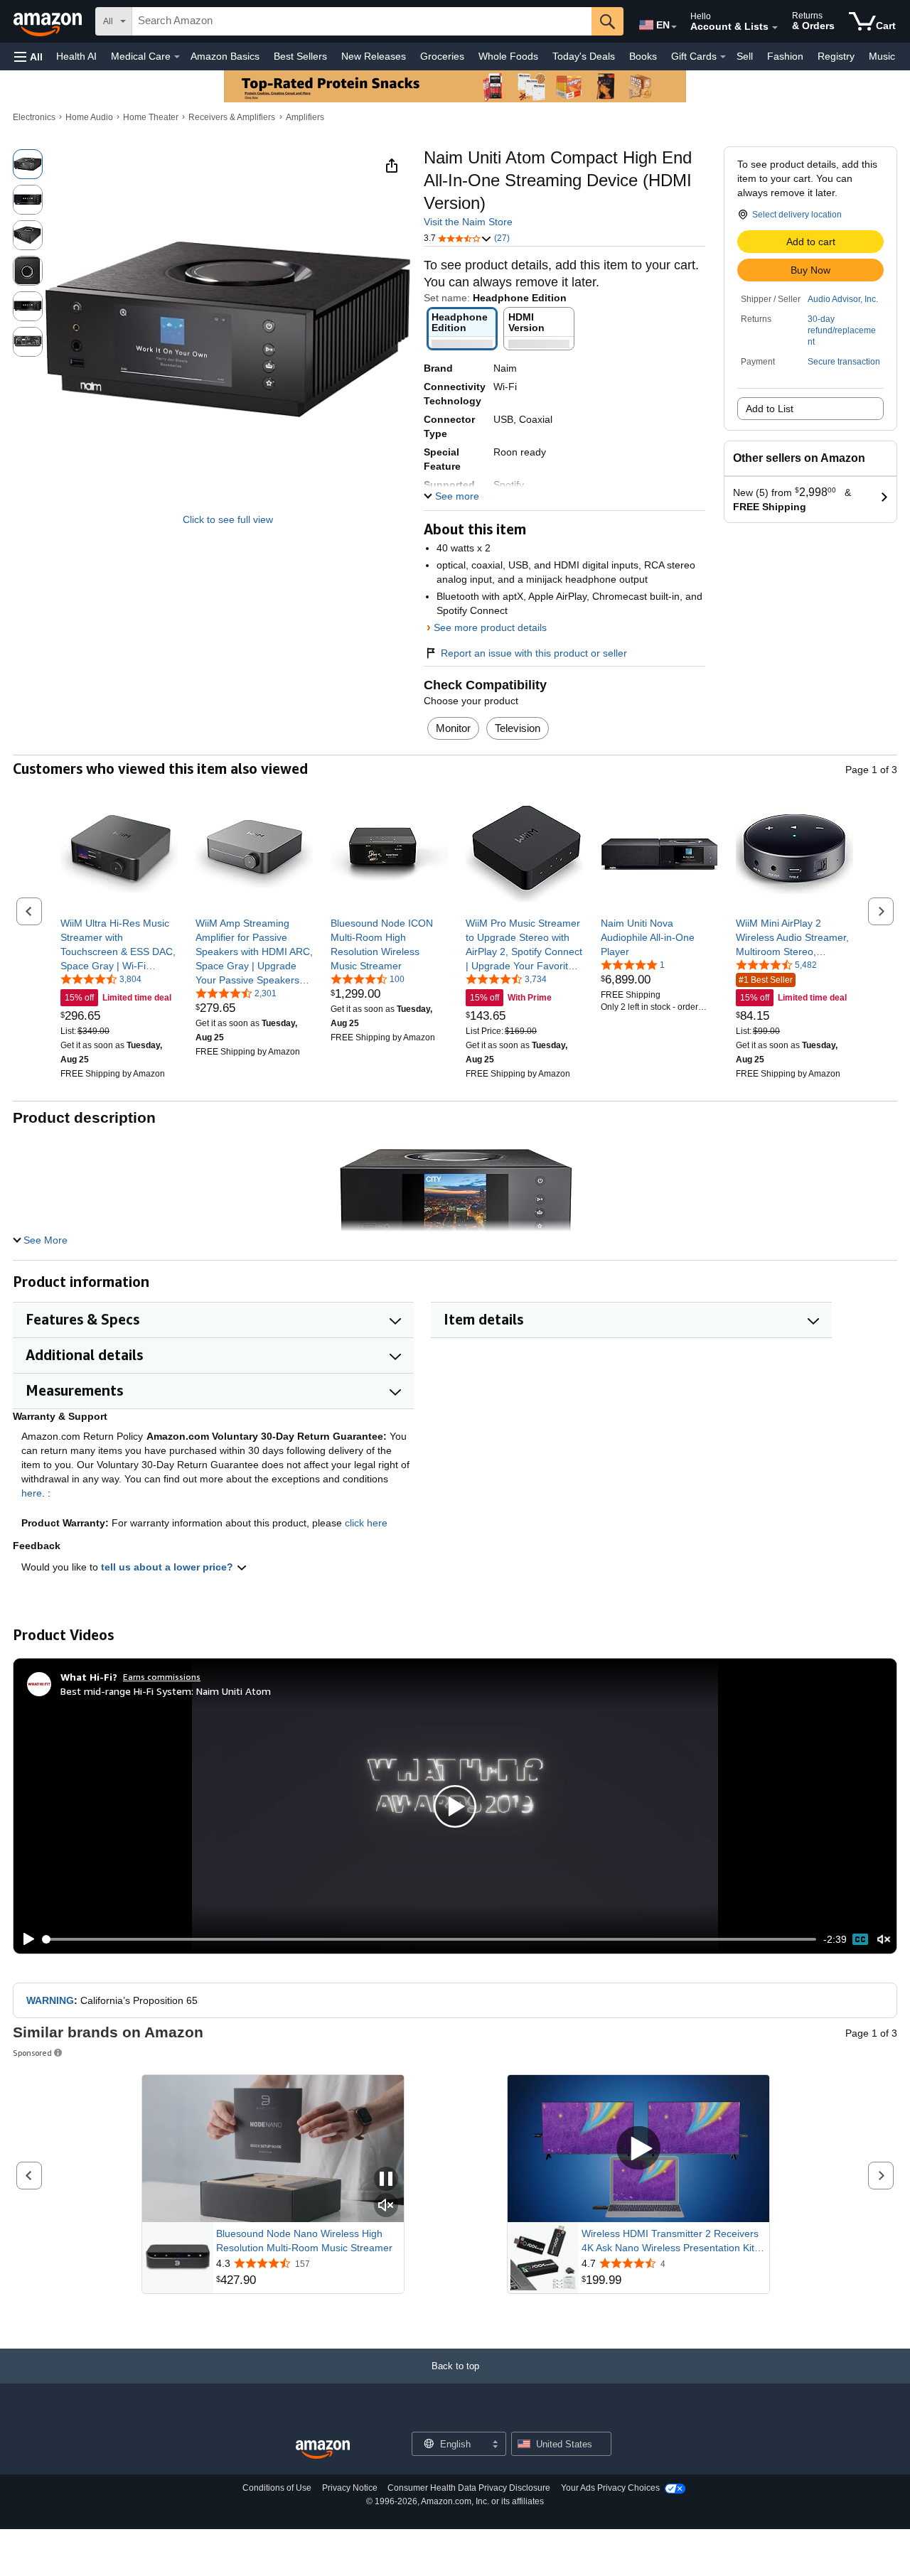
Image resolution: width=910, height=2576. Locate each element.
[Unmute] (884, 1940)
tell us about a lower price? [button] (168, 1567)
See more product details (490, 627)
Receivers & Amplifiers (232, 117)
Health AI (76, 56)
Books (643, 56)
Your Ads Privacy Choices (610, 2488)
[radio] (28, 164)
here (32, 1493)
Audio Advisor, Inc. (843, 299)
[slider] (430, 1939)
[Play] (25, 1939)
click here (366, 1523)
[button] (28, 56)
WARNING (50, 2000)
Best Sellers (300, 56)
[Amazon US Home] (323, 2450)
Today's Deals (584, 56)
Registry (836, 56)
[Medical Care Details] (177, 57)
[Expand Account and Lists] (775, 28)
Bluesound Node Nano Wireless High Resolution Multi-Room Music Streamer (304, 2241)
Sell (745, 56)
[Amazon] (49, 21)
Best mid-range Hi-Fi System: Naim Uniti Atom (166, 1691)
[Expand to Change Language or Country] (674, 27)
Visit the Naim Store (468, 222)
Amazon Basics (225, 56)
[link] (119, 944)
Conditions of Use (277, 2488)
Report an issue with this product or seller (534, 653)
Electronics (34, 117)
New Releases (374, 56)
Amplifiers (305, 117)
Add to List (770, 409)
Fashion (785, 56)
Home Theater (151, 117)
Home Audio (89, 117)
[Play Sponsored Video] (638, 2149)
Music (882, 56)
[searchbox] (362, 21)
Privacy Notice (350, 2488)
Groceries (442, 56)
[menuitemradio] (860, 1939)
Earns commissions (162, 1677)
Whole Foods (508, 56)
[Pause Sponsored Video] (386, 2180)
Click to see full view (228, 519)
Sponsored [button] (32, 2053)
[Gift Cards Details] (723, 57)
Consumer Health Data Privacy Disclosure (469, 2488)
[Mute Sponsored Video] (386, 2206)
